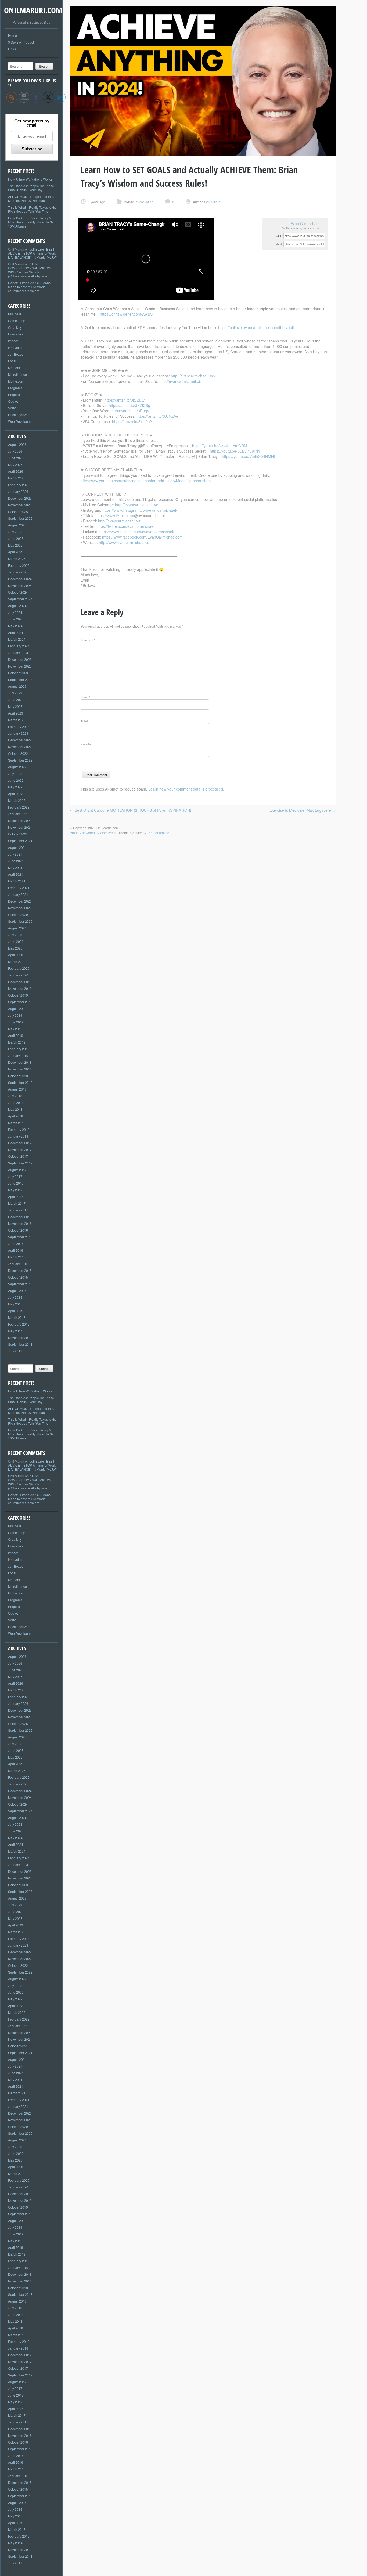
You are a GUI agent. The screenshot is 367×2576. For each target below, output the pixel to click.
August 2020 (17, 928)
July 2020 (15, 935)
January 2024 (18, 653)
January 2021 (18, 894)
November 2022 (20, 747)
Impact (13, 341)
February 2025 (19, 565)
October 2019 (18, 995)
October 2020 (18, 914)
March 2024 (17, 639)
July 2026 (15, 451)
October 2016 (18, 1230)
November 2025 (20, 505)
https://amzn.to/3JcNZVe (157, 416)
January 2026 (18, 491)
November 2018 (20, 1069)
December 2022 (20, 740)
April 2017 (16, 1197)
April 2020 (16, 955)
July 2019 (15, 1015)
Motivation (16, 381)
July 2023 (15, 693)
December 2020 (20, 901)
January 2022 (18, 814)
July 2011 (15, 1351)
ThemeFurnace (158, 833)
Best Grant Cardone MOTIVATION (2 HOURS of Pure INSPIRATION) (131, 810)
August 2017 (17, 1170)
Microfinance (17, 374)
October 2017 (18, 1156)
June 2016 (16, 1244)
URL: (279, 236)
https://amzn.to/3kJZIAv (125, 400)
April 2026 (16, 471)
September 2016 (20, 1237)
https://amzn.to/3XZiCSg (129, 405)
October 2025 (18, 512)
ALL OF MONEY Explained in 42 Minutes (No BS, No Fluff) (32, 199)
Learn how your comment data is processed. (186, 789)
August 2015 (17, 1291)
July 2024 (15, 612)
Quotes (13, 401)
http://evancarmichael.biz (181, 381)
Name (85, 697)
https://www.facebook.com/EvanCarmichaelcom (142, 537)
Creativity (15, 327)
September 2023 (20, 679)
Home (12, 35)
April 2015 (16, 1311)
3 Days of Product (21, 42)
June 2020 (16, 941)
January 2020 (18, 975)
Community (16, 321)
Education (15, 334)
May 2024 (15, 626)
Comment (88, 640)
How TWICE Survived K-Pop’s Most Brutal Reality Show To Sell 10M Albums (32, 222)
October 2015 (18, 1277)
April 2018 (16, 1116)
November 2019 (20, 988)
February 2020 (19, 968)
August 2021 (17, 847)
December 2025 (20, 498)
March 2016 (17, 1257)
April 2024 (16, 632)
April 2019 (16, 1035)
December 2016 (20, 1217)
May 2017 (15, 1190)
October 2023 (18, 673)
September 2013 (20, 1344)
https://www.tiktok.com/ (115, 515)
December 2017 (20, 1143)
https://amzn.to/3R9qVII (132, 411)
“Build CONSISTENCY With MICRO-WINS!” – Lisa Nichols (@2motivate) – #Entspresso (30, 270)
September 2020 (20, 921)
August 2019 (17, 1009)
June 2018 (16, 1103)
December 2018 (20, 1062)
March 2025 (17, 559)
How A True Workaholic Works (30, 179)
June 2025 (16, 538)
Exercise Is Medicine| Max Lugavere (303, 810)
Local (12, 361)
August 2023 (17, 686)
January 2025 (18, 572)
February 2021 (19, 888)
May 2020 (15, 948)
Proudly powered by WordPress (93, 833)
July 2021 (15, 854)
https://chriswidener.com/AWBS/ (127, 314)
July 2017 (15, 1176)
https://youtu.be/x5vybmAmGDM (220, 446)
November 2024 (20, 585)
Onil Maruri (16, 264)
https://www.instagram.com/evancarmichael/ (140, 510)
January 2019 (18, 1056)
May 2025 (15, 545)
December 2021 (20, 820)
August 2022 (17, 767)
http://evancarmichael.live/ (193, 376)
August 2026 (17, 444)
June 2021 (16, 861)
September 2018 (20, 1082)
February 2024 (19, 646)
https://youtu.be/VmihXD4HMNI (248, 456)
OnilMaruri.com (33, 10)
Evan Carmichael (305, 223)
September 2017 (20, 1163)
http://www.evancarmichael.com (126, 542)
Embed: (278, 244)
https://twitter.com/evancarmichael (125, 526)
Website (86, 744)
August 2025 (17, 525)
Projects (14, 394)
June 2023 (16, 700)
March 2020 (17, 962)
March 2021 (17, 881)
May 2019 (15, 1029)
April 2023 (16, 713)
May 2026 (15, 465)
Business (15, 314)
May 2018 (15, 1109)
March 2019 (17, 1042)
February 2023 (19, 726)
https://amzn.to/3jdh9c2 (132, 421)
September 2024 (20, 599)
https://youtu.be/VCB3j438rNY (235, 451)
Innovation (16, 347)
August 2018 (17, 1089)
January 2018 (18, 1136)
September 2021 (20, 841)
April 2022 (16, 794)
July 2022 (15, 773)
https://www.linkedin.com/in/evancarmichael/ (137, 532)
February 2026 (19, 485)
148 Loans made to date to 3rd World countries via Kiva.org (29, 287)
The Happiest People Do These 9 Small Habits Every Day (32, 188)
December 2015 (20, 1270)
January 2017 (18, 1210)
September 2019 (20, 1002)
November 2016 (20, 1223)
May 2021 (15, 867)
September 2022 (20, 760)
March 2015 (17, 1317)
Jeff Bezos (16, 354)
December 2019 (20, 982)
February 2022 (19, 807)
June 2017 (16, 1183)
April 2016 (16, 1250)
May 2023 (15, 706)
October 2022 (18, 753)
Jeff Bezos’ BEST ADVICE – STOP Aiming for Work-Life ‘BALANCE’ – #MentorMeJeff (33, 253)
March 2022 (17, 800)
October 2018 (18, 1076)
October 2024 (18, 592)
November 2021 (20, 827)
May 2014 (15, 1331)
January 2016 (18, 1264)
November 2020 (20, 908)
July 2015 (15, 1297)
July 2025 (15, 532)
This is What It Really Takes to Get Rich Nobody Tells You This (33, 209)
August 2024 (17, 606)
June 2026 (16, 458)
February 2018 (19, 1129)
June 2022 (16, 780)
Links (12, 49)
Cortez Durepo (19, 283)
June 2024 (16, 619)
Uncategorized (19, 415)
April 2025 (16, 552)
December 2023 (20, 659)
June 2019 (16, 1022)
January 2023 (18, 733)
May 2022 (15, 787)
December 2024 (20, 579)
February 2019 (19, 1049)
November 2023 (20, 666)
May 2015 (15, 1304)
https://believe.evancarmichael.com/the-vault (256, 327)
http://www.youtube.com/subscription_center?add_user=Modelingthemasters (146, 481)
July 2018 (15, 1096)
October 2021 (18, 834)
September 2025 (20, 518)
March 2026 (17, 478)
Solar (12, 408)
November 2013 (20, 1338)
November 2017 (20, 1150)
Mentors (14, 368)
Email (85, 720)
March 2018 (17, 1123)
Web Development (22, 421)
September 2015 (20, 1284)
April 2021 (16, 874)
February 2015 (19, 1324)
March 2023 (17, 720)
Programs (15, 388)
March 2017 (17, 1203)
